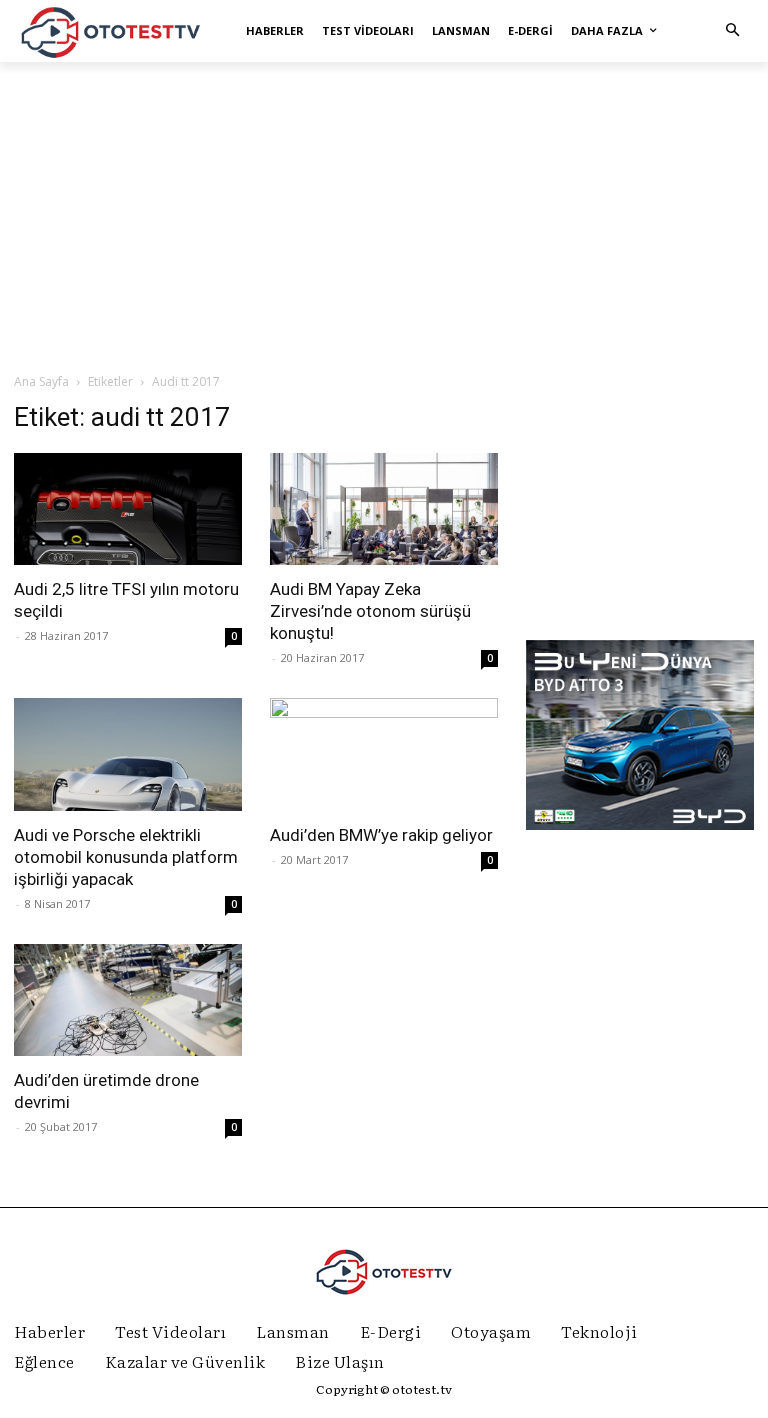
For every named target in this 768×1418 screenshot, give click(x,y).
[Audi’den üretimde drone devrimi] (128, 1000)
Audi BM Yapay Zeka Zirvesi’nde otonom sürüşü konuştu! (370, 611)
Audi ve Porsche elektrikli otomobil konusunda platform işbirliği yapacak (126, 857)
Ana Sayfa (41, 381)
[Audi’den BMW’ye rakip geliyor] (384, 754)
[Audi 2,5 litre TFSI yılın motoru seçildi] (128, 509)
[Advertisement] (384, 216)
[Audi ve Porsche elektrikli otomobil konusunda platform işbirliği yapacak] (128, 754)
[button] (733, 31)
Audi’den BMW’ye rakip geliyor (381, 835)
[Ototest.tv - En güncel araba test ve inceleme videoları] (111, 31)
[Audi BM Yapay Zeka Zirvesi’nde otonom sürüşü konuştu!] (384, 509)
